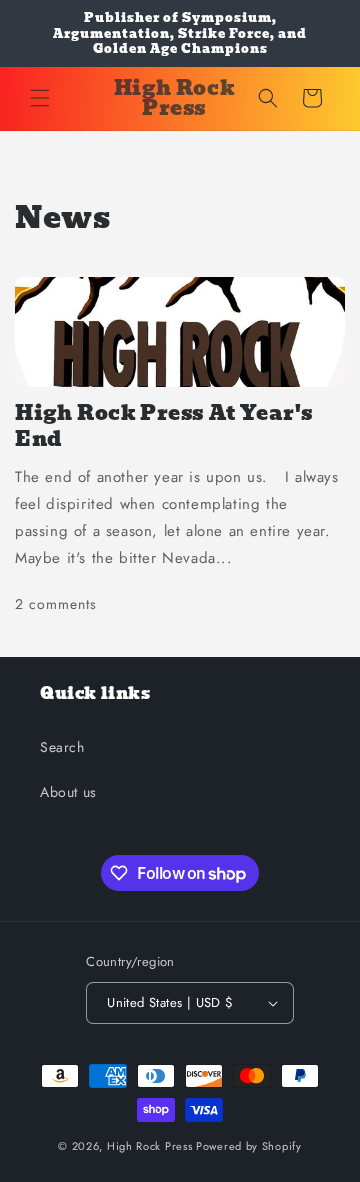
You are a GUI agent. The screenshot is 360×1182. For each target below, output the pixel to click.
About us (68, 792)
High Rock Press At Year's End (164, 426)
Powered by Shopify (249, 1146)
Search (62, 747)
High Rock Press (150, 1146)
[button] (40, 98)
